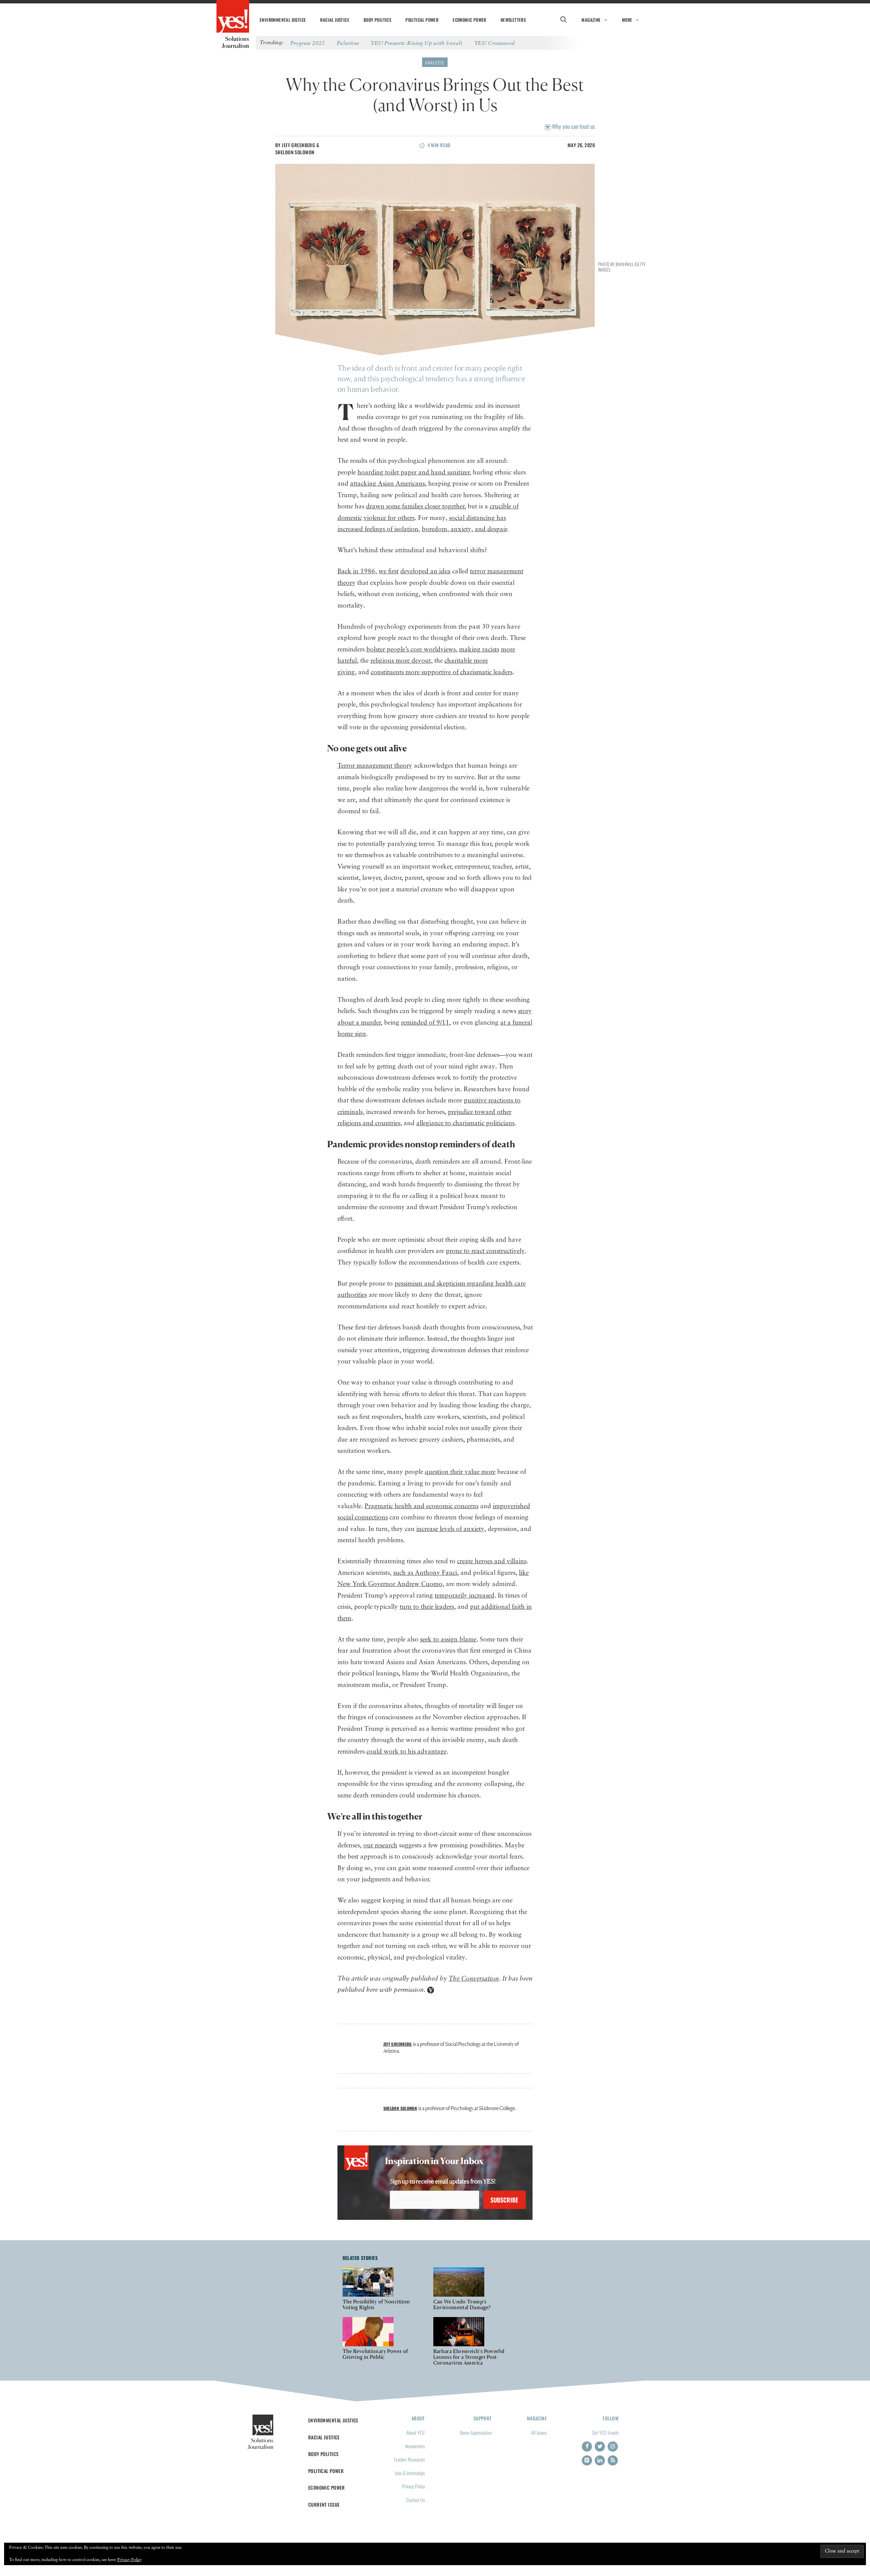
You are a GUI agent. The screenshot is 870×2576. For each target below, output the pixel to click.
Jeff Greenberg (298, 145)
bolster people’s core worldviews (411, 650)
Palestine (348, 43)
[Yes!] (233, 17)
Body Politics (377, 20)
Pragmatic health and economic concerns (422, 1506)
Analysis (435, 63)
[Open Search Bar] (563, 20)
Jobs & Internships (410, 2473)
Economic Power (469, 20)
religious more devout (401, 661)
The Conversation (474, 1979)
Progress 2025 (308, 43)
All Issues (539, 2432)
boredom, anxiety (447, 529)
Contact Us (416, 2500)
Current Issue (324, 2504)
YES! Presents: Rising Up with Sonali (416, 43)
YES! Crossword (495, 43)
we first (389, 571)
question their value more (460, 1472)
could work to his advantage (406, 1752)
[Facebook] (587, 2447)
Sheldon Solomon (295, 152)
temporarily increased (465, 1596)
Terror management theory (375, 766)
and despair (491, 529)
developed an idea (425, 571)
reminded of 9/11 (425, 1023)
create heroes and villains (492, 1561)
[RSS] (613, 2460)
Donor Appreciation (476, 2432)
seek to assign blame (448, 1640)
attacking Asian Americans (387, 484)
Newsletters (513, 20)
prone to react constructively (485, 1251)
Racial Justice (335, 20)
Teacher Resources (409, 2459)
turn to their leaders (427, 1607)
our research (380, 1846)
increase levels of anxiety (450, 1529)
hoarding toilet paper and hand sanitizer (413, 473)
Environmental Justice (283, 20)
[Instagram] (613, 2447)
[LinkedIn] (600, 2460)
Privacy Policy (413, 2486)
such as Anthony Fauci (425, 1573)
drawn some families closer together (415, 507)
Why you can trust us (573, 126)
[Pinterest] (587, 2460)
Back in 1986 (356, 571)
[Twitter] (600, 2447)
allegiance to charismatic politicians (465, 1123)
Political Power (422, 20)
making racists (479, 650)
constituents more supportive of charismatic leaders (442, 672)
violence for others (389, 518)
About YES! (416, 2432)
